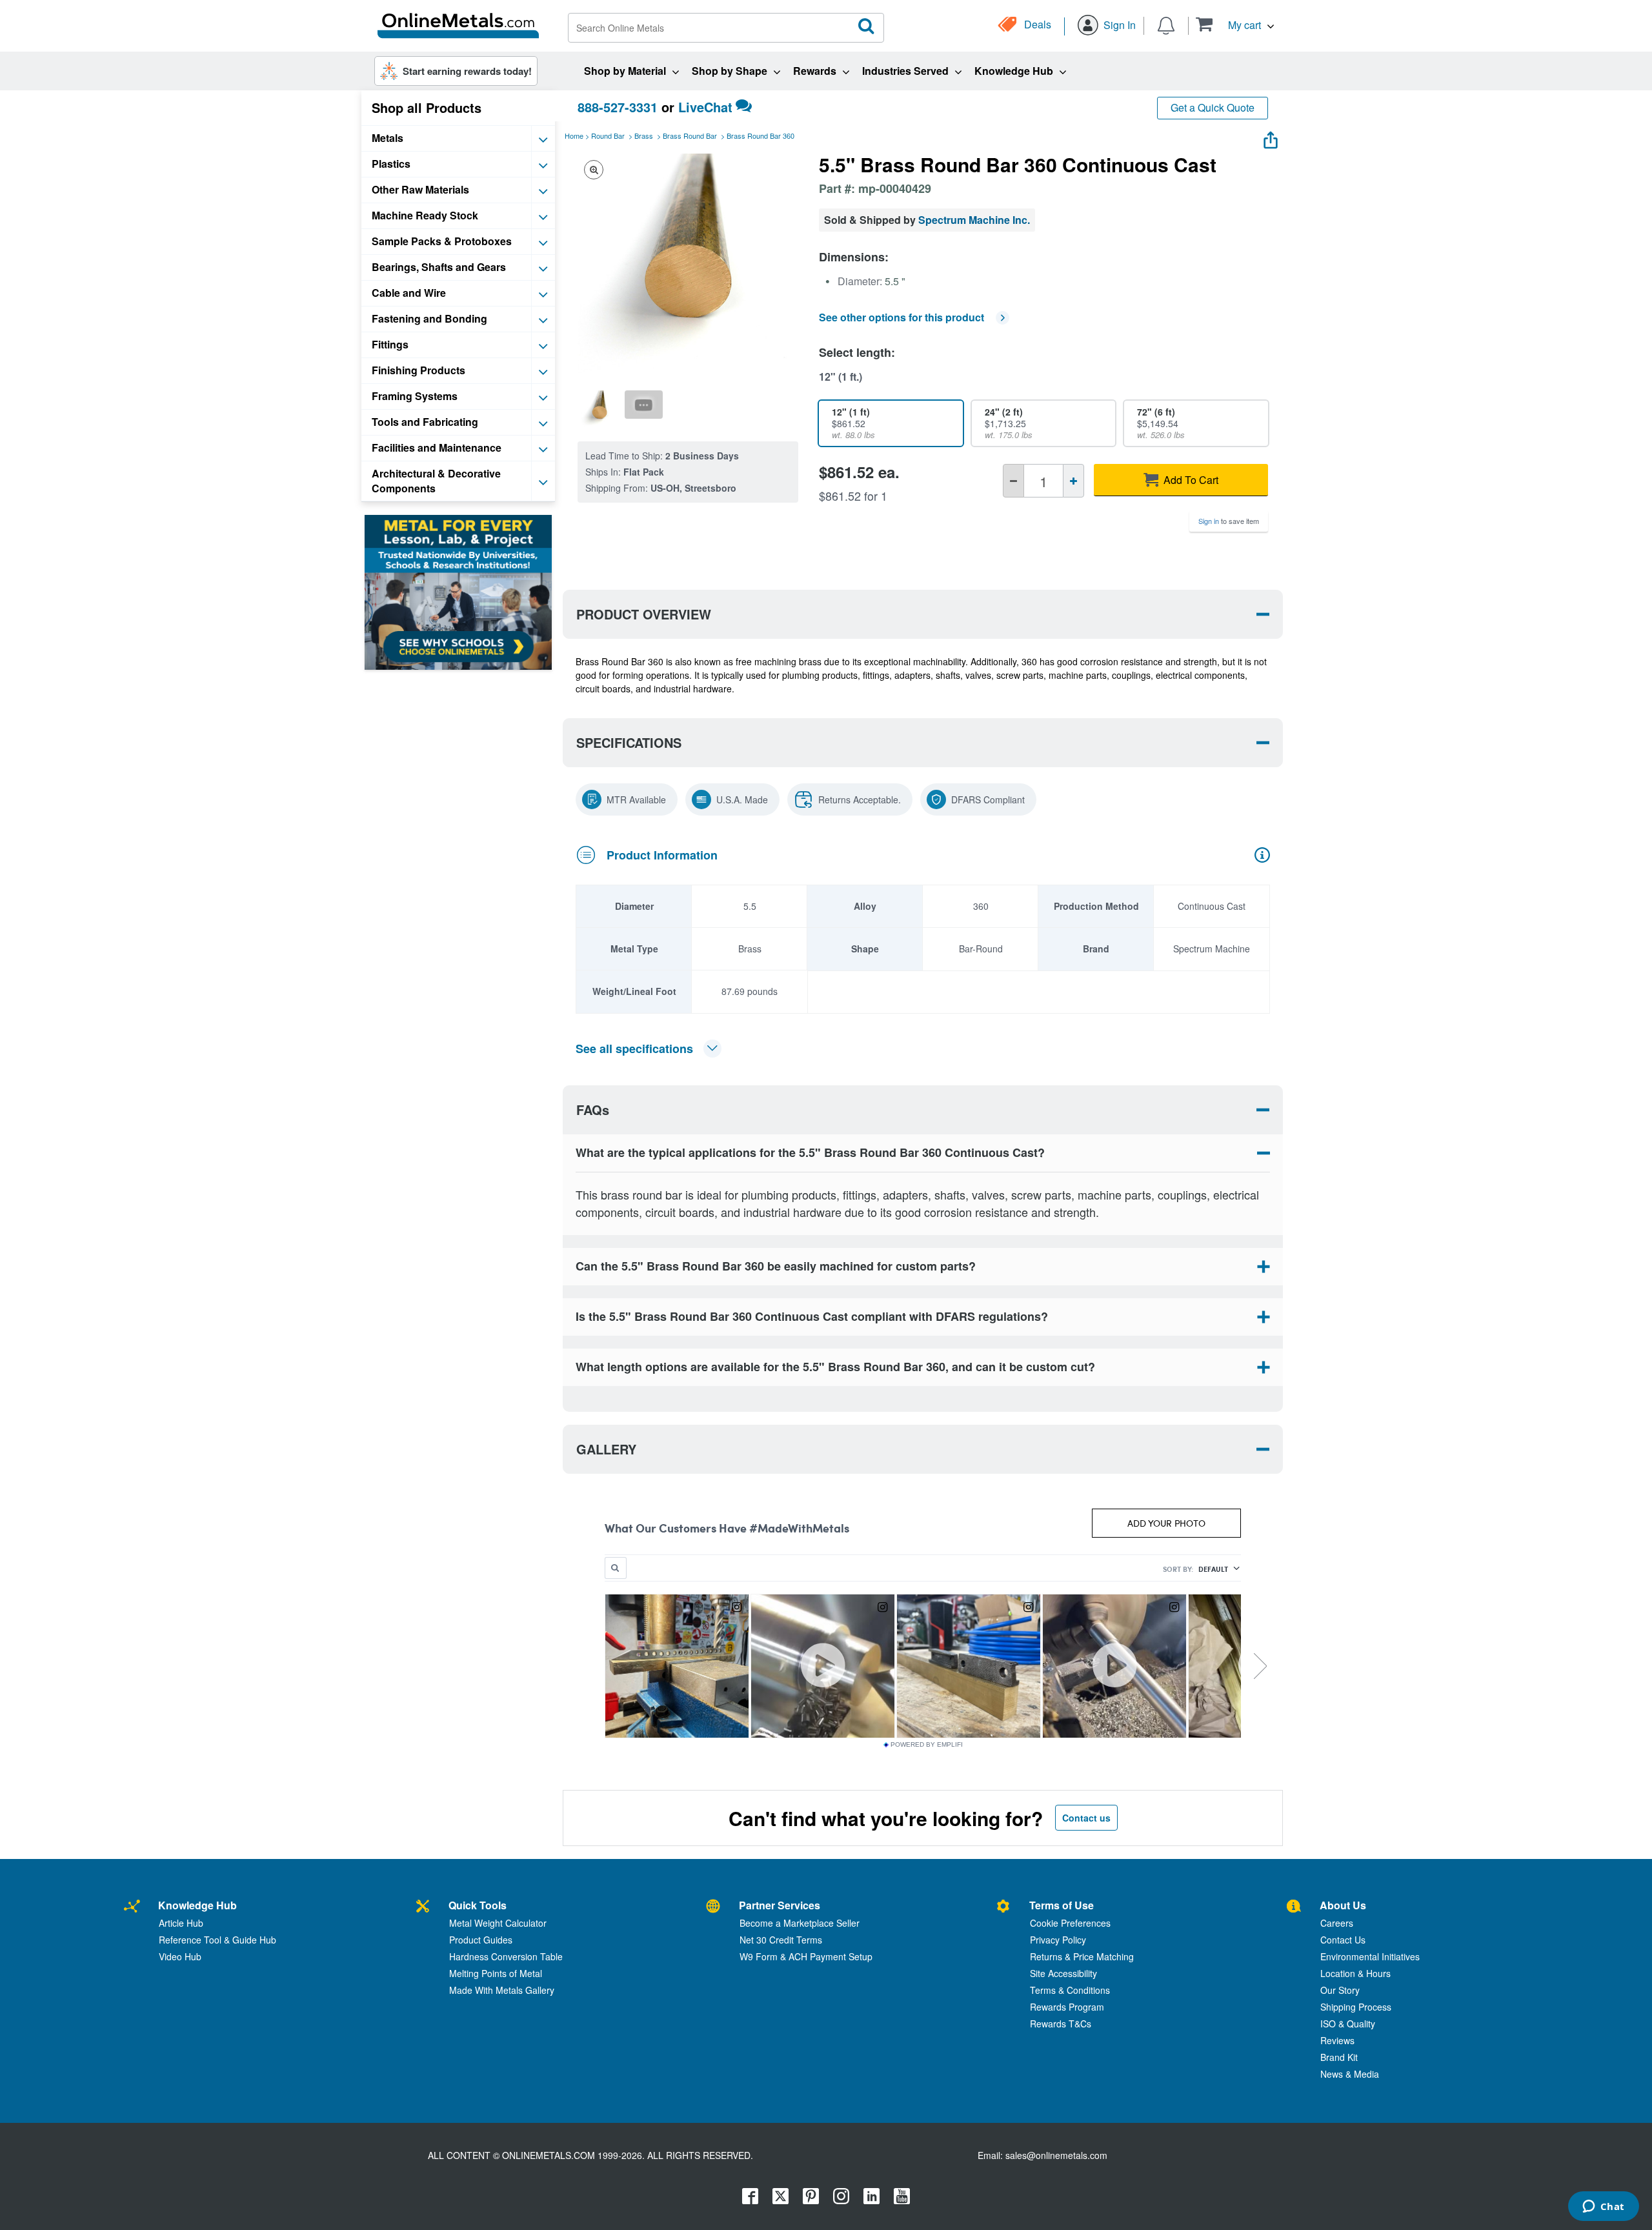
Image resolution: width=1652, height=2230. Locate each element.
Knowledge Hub (197, 1905)
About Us (1343, 1905)
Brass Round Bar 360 (761, 136)
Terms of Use (1062, 1905)
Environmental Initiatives (1370, 1956)
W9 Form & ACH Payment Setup (806, 1956)
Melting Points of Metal (496, 1973)
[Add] (1073, 481)
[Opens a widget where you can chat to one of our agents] (1603, 2207)
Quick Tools (478, 1905)
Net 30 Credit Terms (781, 1940)
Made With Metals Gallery (502, 1990)
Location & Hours (1355, 1973)
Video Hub (180, 1956)
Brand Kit (1339, 2057)
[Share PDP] (1271, 137)
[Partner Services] (713, 1907)
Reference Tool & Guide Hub (217, 1940)
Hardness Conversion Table (506, 1956)
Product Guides (481, 1940)
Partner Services (780, 1905)
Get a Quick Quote (1213, 107)
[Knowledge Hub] (132, 1907)
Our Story (1340, 1990)
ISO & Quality (1348, 2024)
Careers (1337, 1923)
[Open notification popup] (1166, 25)
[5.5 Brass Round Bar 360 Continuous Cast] (599, 409)
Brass (644, 136)
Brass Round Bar (690, 136)
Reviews (1337, 2040)
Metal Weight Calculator (498, 1923)
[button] (1235, 24)
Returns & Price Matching (1082, 1956)
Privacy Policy (1058, 1940)
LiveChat (705, 107)
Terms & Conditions (1070, 1990)
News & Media (1350, 2074)
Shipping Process (1356, 2007)
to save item (1229, 521)
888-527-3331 (618, 107)
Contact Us (1343, 1940)
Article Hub (181, 1923)
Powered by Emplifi (927, 1745)
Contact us (1086, 1818)
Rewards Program (1067, 2007)
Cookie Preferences (1070, 1923)
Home (574, 136)
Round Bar (608, 136)
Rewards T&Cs (1061, 2024)
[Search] (867, 26)
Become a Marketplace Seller (800, 1923)
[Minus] (1013, 481)
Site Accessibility (1063, 1973)
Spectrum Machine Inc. (974, 220)
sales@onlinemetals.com (1056, 2155)
